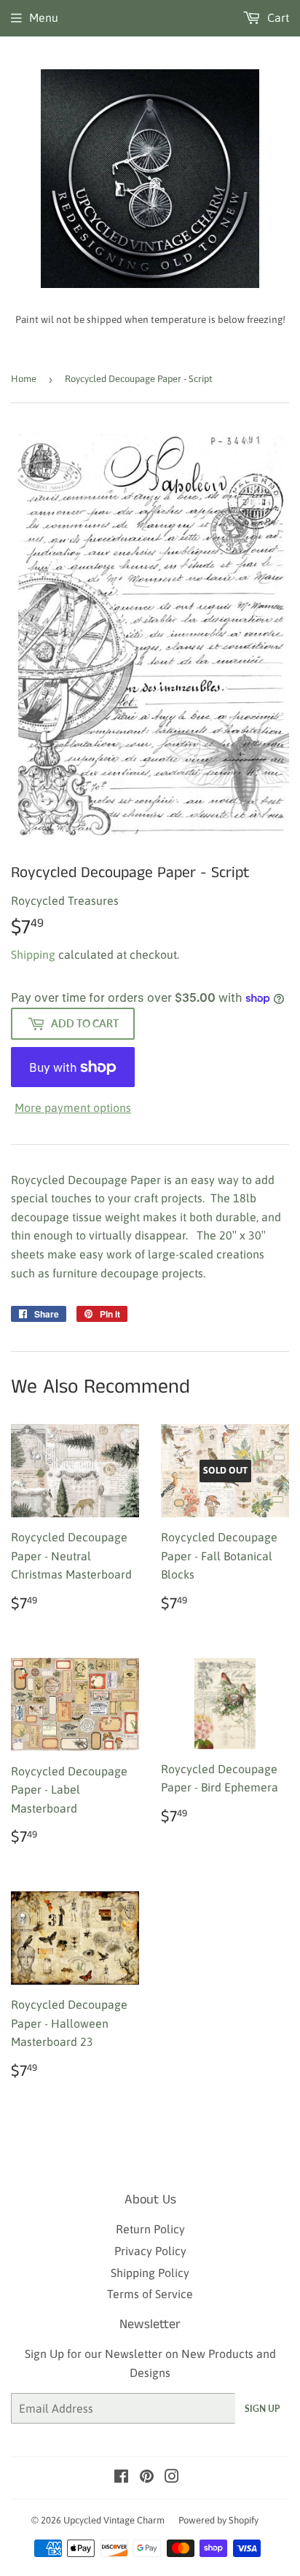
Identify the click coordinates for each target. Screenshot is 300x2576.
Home (24, 379)
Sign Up (262, 2409)
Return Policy (150, 2229)
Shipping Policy (150, 2273)
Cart (277, 17)
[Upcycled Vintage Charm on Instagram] (172, 2478)
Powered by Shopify (218, 2520)
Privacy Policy (150, 2251)
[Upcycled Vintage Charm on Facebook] (121, 2478)
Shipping (33, 954)
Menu (44, 17)
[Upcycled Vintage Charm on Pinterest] (147, 2478)
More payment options (73, 1108)
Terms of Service (150, 2294)
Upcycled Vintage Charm (114, 2520)
